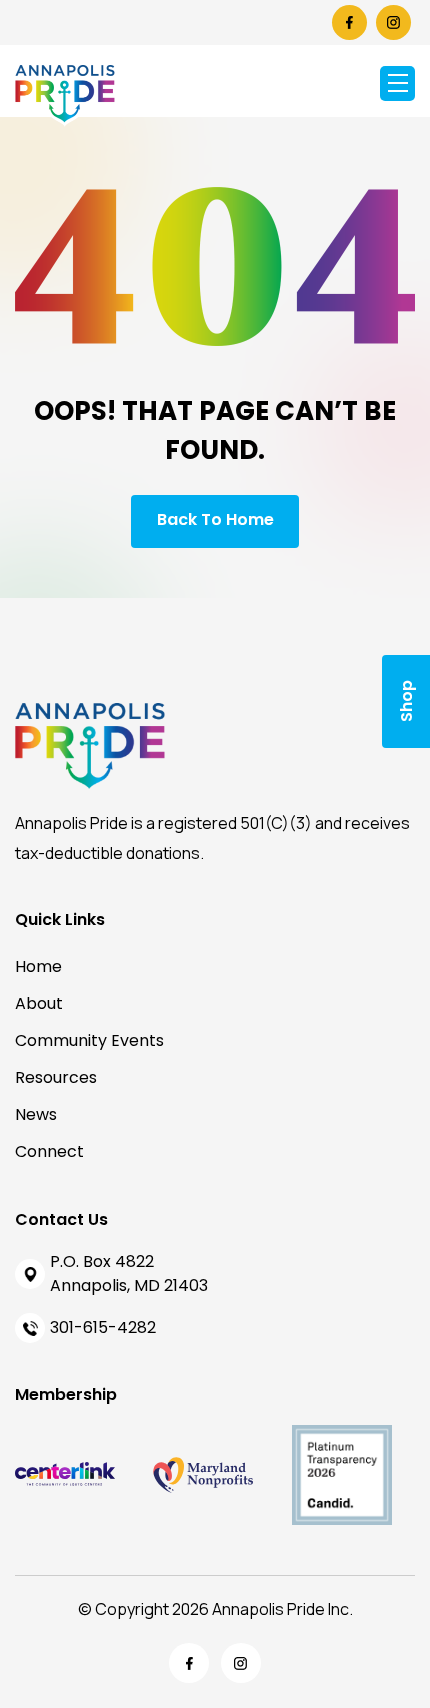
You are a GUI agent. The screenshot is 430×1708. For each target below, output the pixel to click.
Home (38, 966)
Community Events (89, 1040)
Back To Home (215, 519)
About (39, 1003)
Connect (49, 1151)
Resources (56, 1077)
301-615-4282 (103, 1327)
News (36, 1114)
